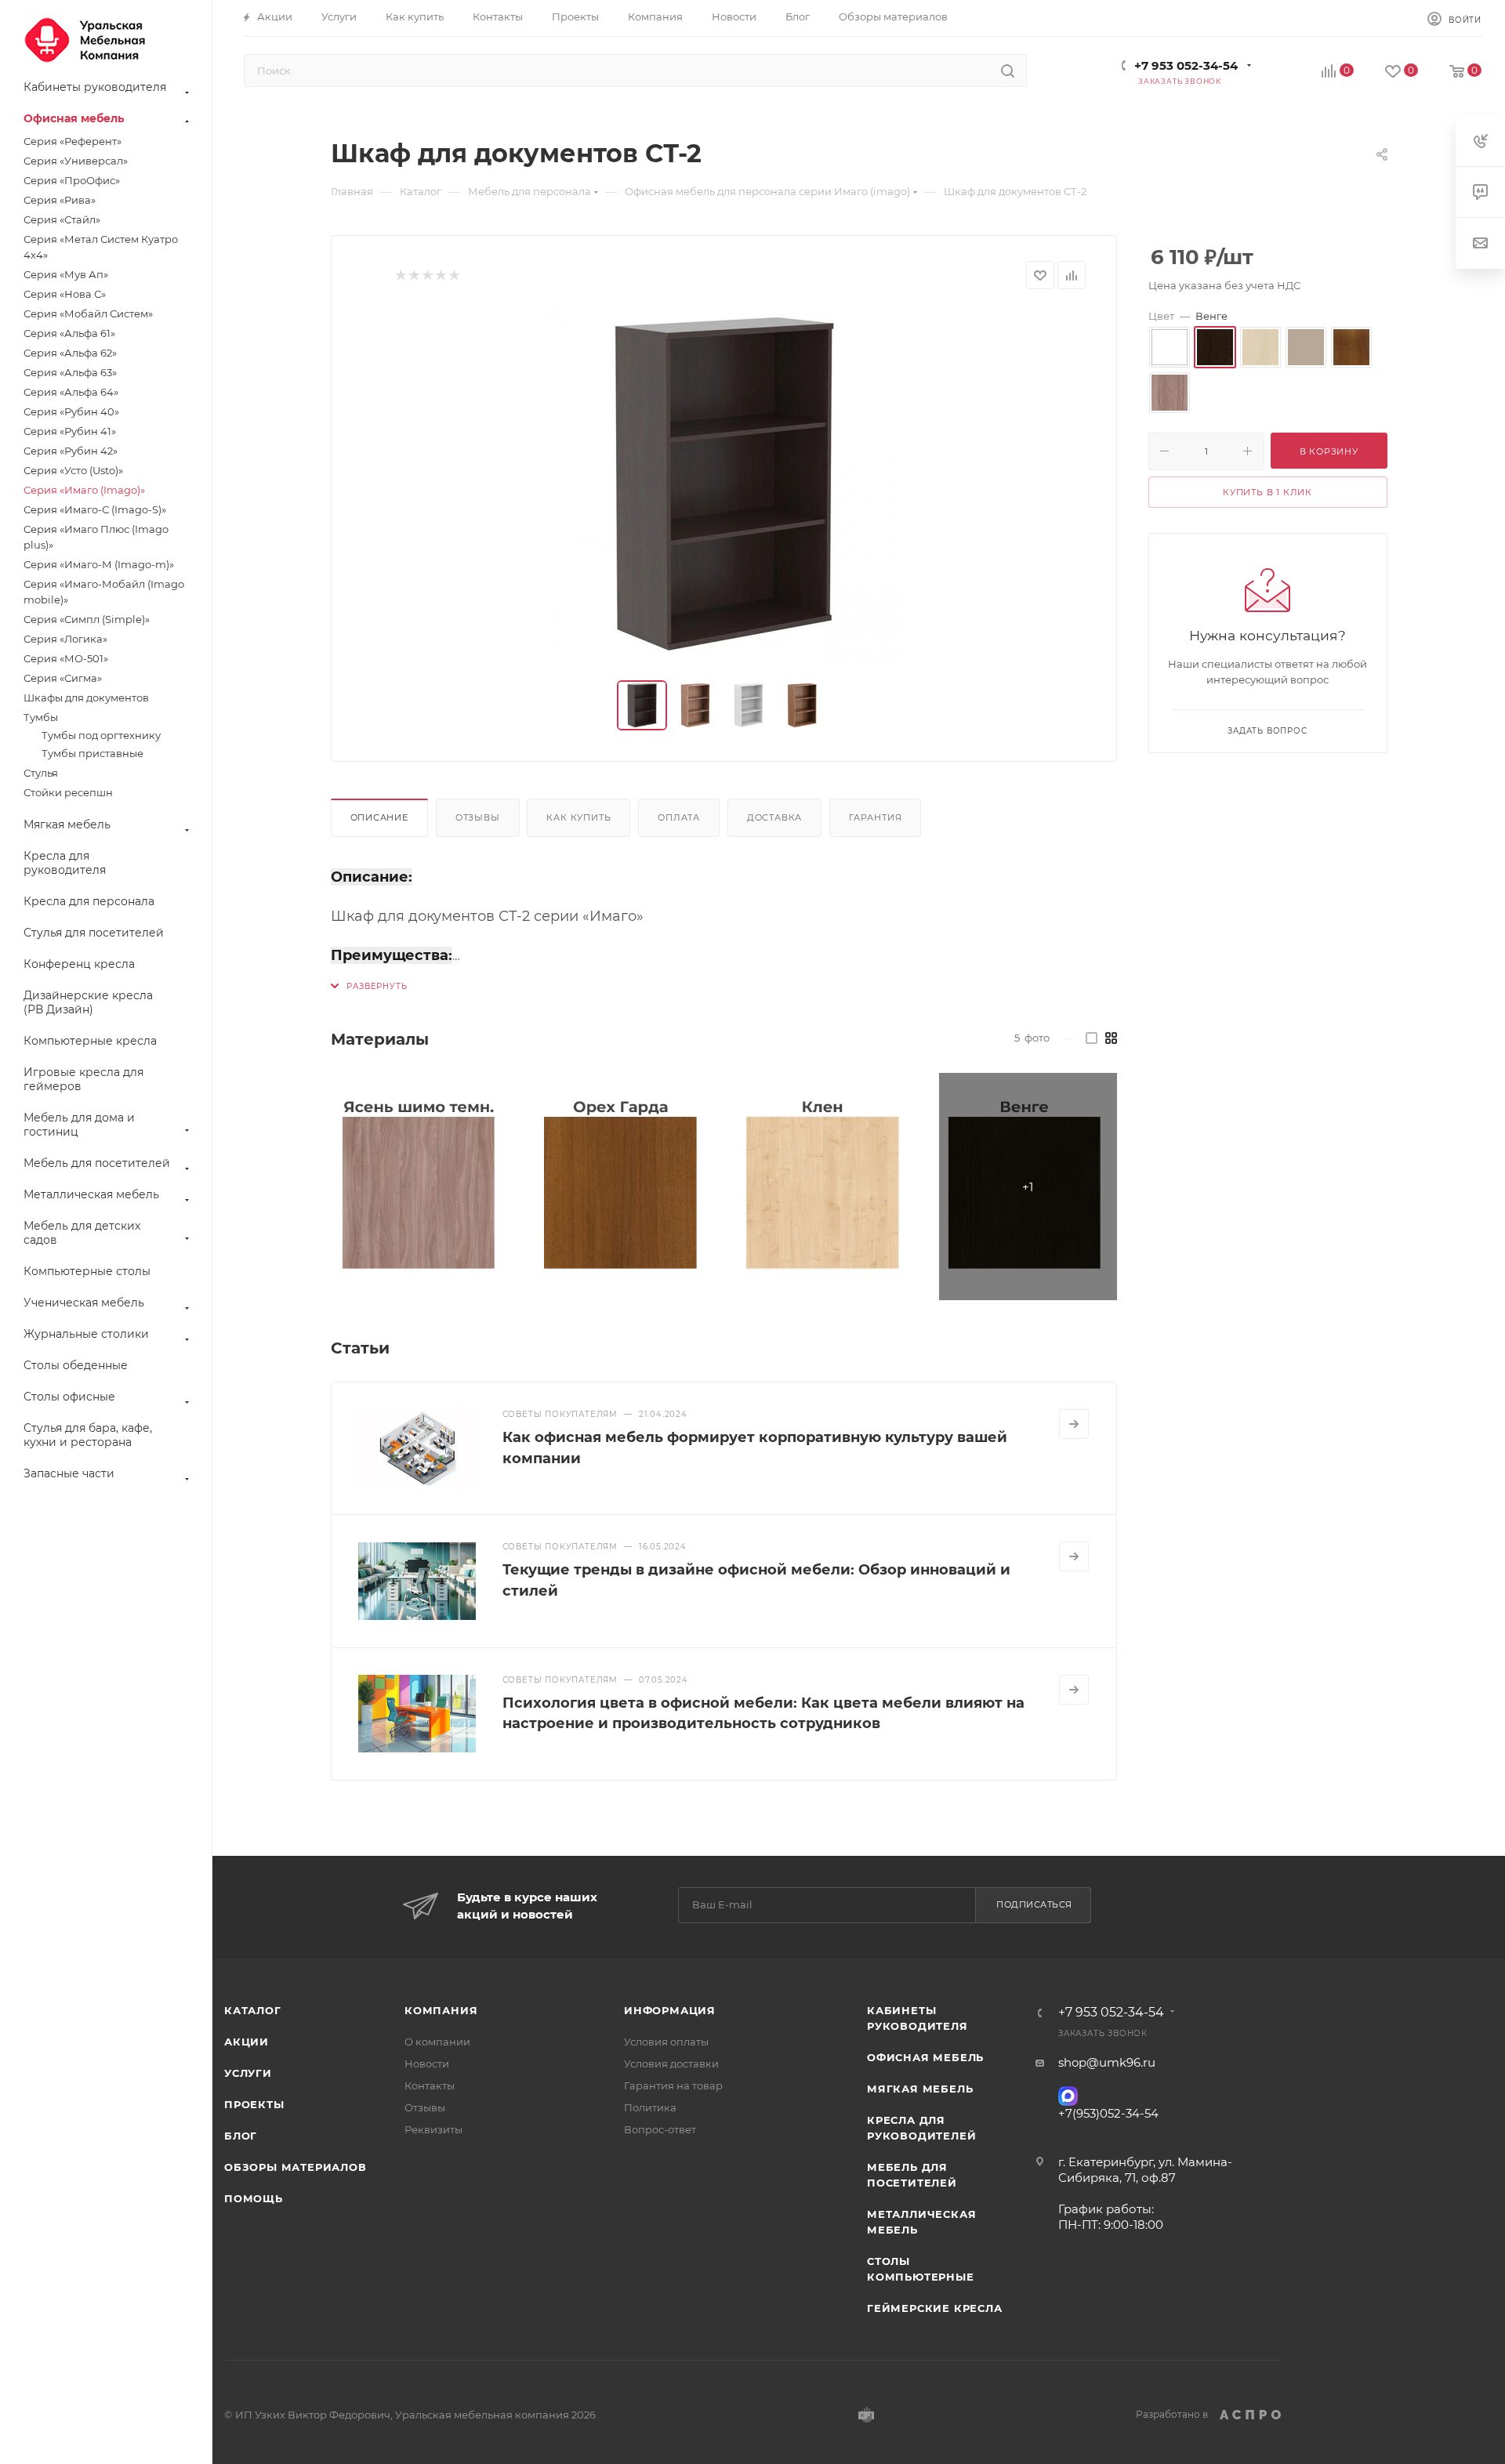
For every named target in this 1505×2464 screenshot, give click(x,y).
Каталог (253, 2010)
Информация (670, 2010)
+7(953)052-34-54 (1108, 2113)
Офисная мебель (925, 2057)
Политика (650, 2107)
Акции (247, 2042)
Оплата (679, 817)
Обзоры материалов (296, 2167)
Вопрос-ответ (660, 2129)
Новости (427, 2064)
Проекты (254, 2104)
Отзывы (478, 817)
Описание (379, 817)
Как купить (578, 817)
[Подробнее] (1074, 1424)
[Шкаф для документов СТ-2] (723, 485)
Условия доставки (671, 2064)
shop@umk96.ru (1107, 2062)
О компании (437, 2042)
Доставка (774, 817)
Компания (441, 2010)
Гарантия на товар (673, 2085)
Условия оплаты (666, 2042)
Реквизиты (433, 2129)
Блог (241, 2136)
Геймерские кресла (935, 2308)
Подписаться (1034, 1904)
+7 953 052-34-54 (1186, 65)
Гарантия (875, 817)
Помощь (254, 2198)
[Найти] (1008, 71)
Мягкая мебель (920, 2089)
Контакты (430, 2085)
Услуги (248, 2073)
